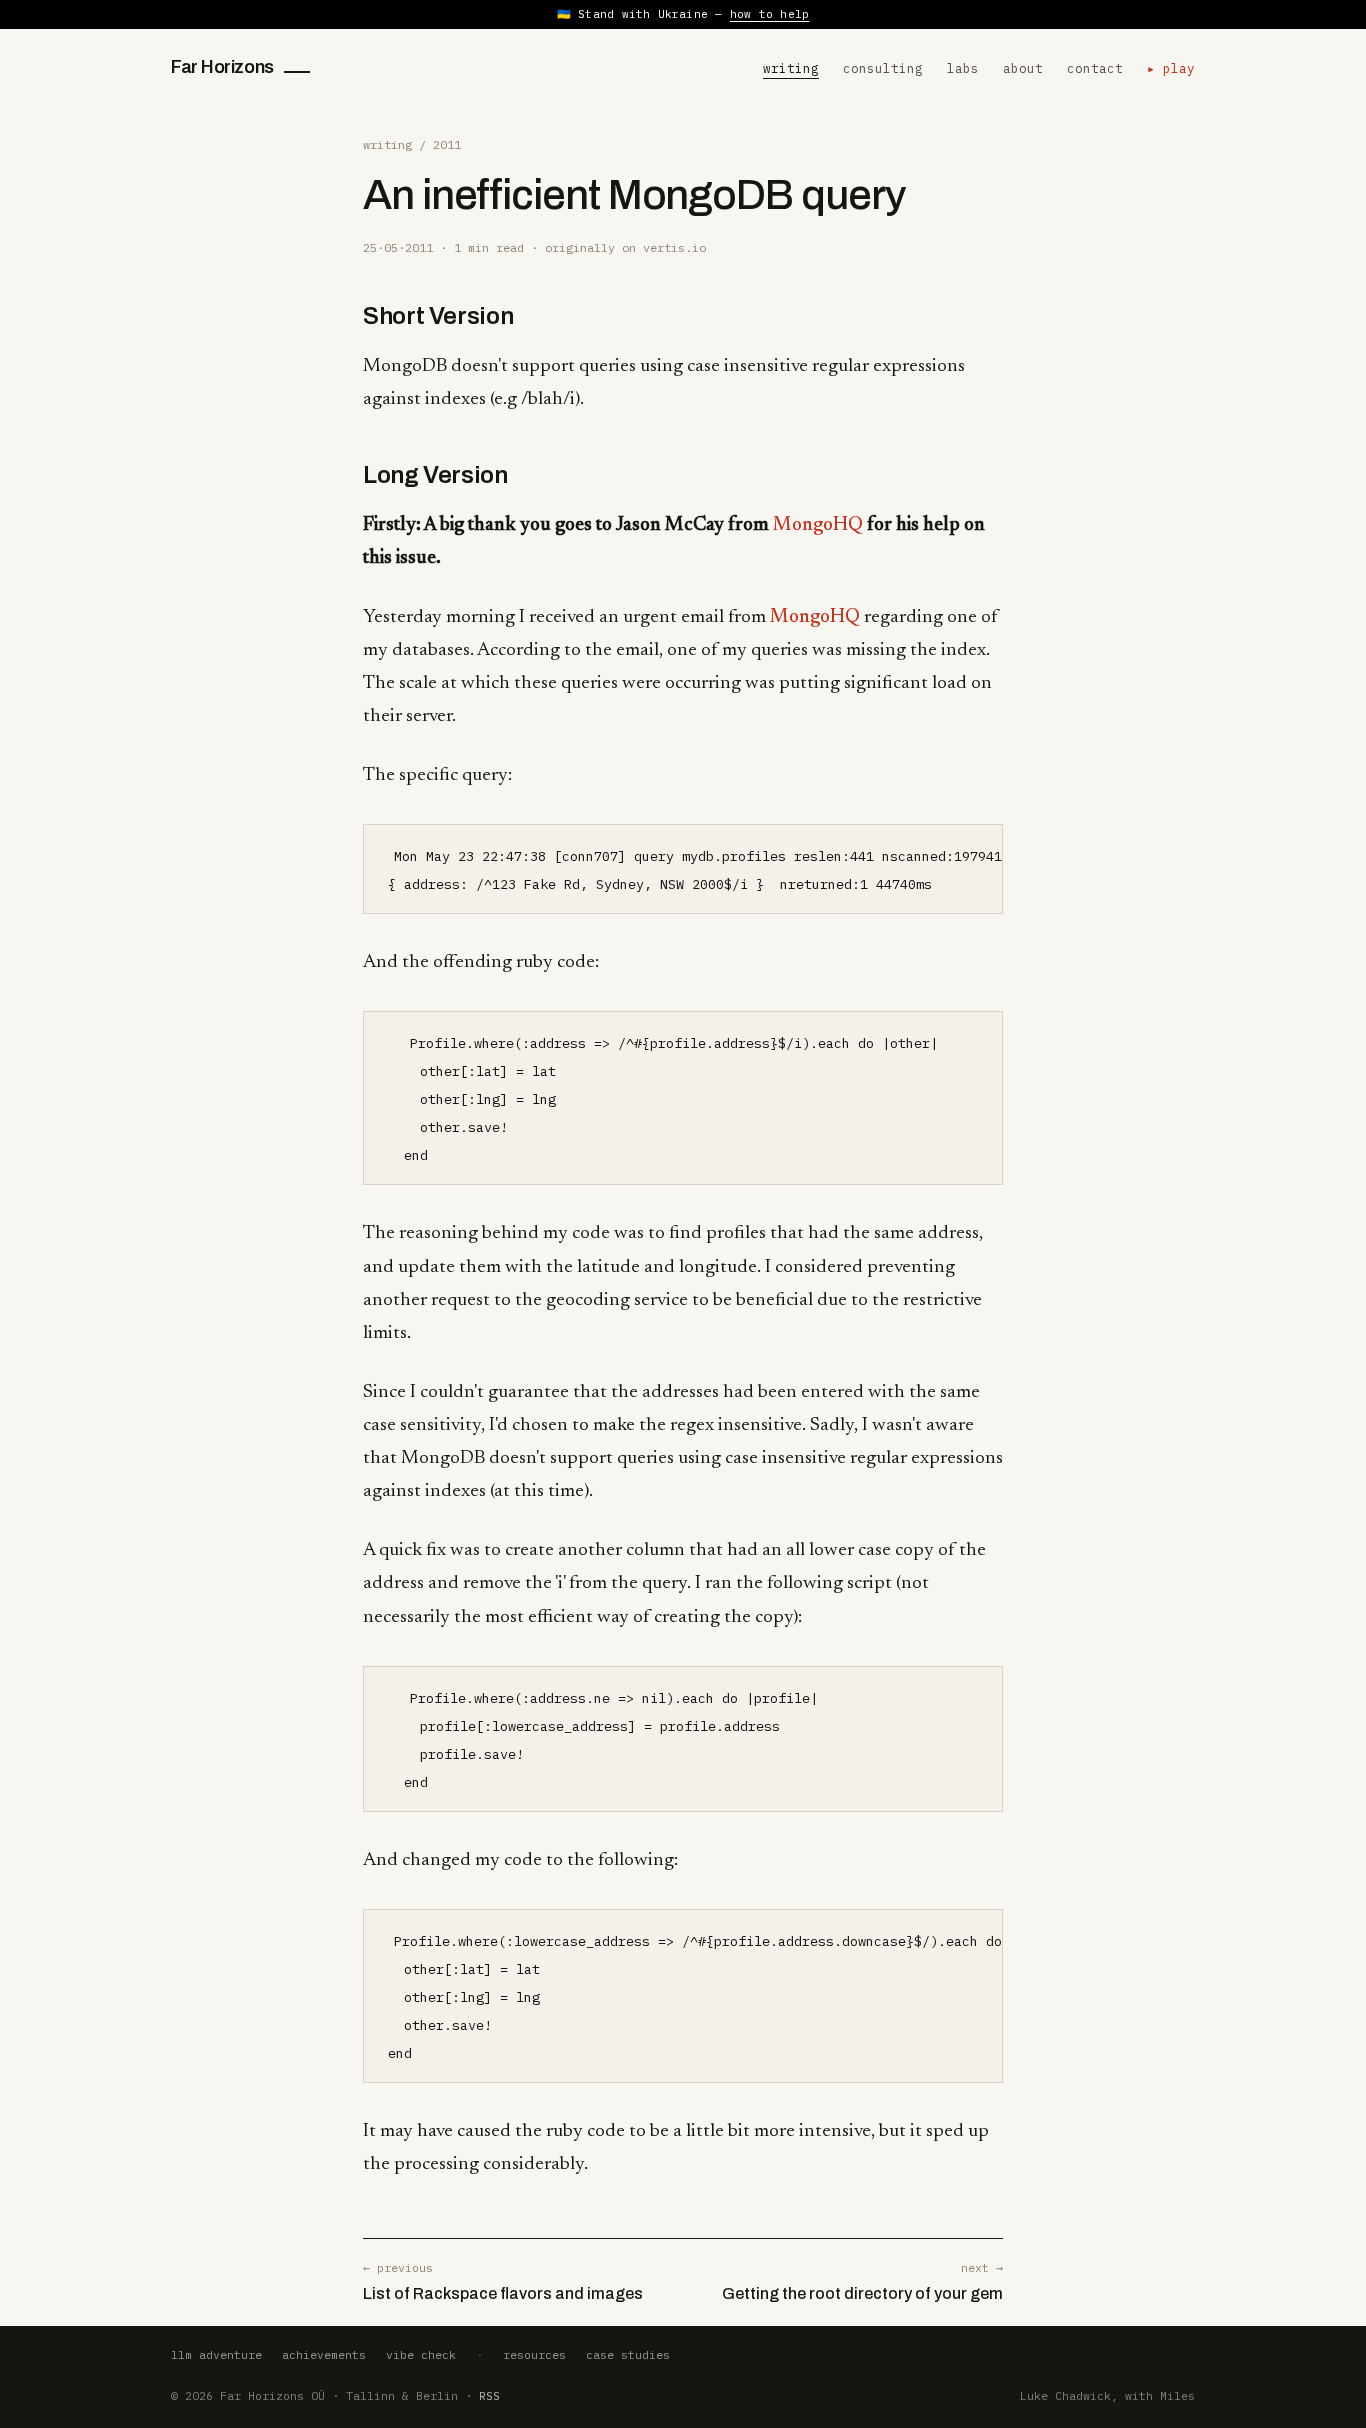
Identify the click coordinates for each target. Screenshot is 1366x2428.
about (1023, 68)
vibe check (421, 2354)
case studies (628, 2354)
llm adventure (216, 2354)
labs (963, 68)
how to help (769, 14)
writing (791, 68)
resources (534, 2354)
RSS (489, 2395)
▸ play (1171, 68)
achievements (324, 2354)
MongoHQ (818, 525)
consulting (883, 68)
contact (1095, 68)
